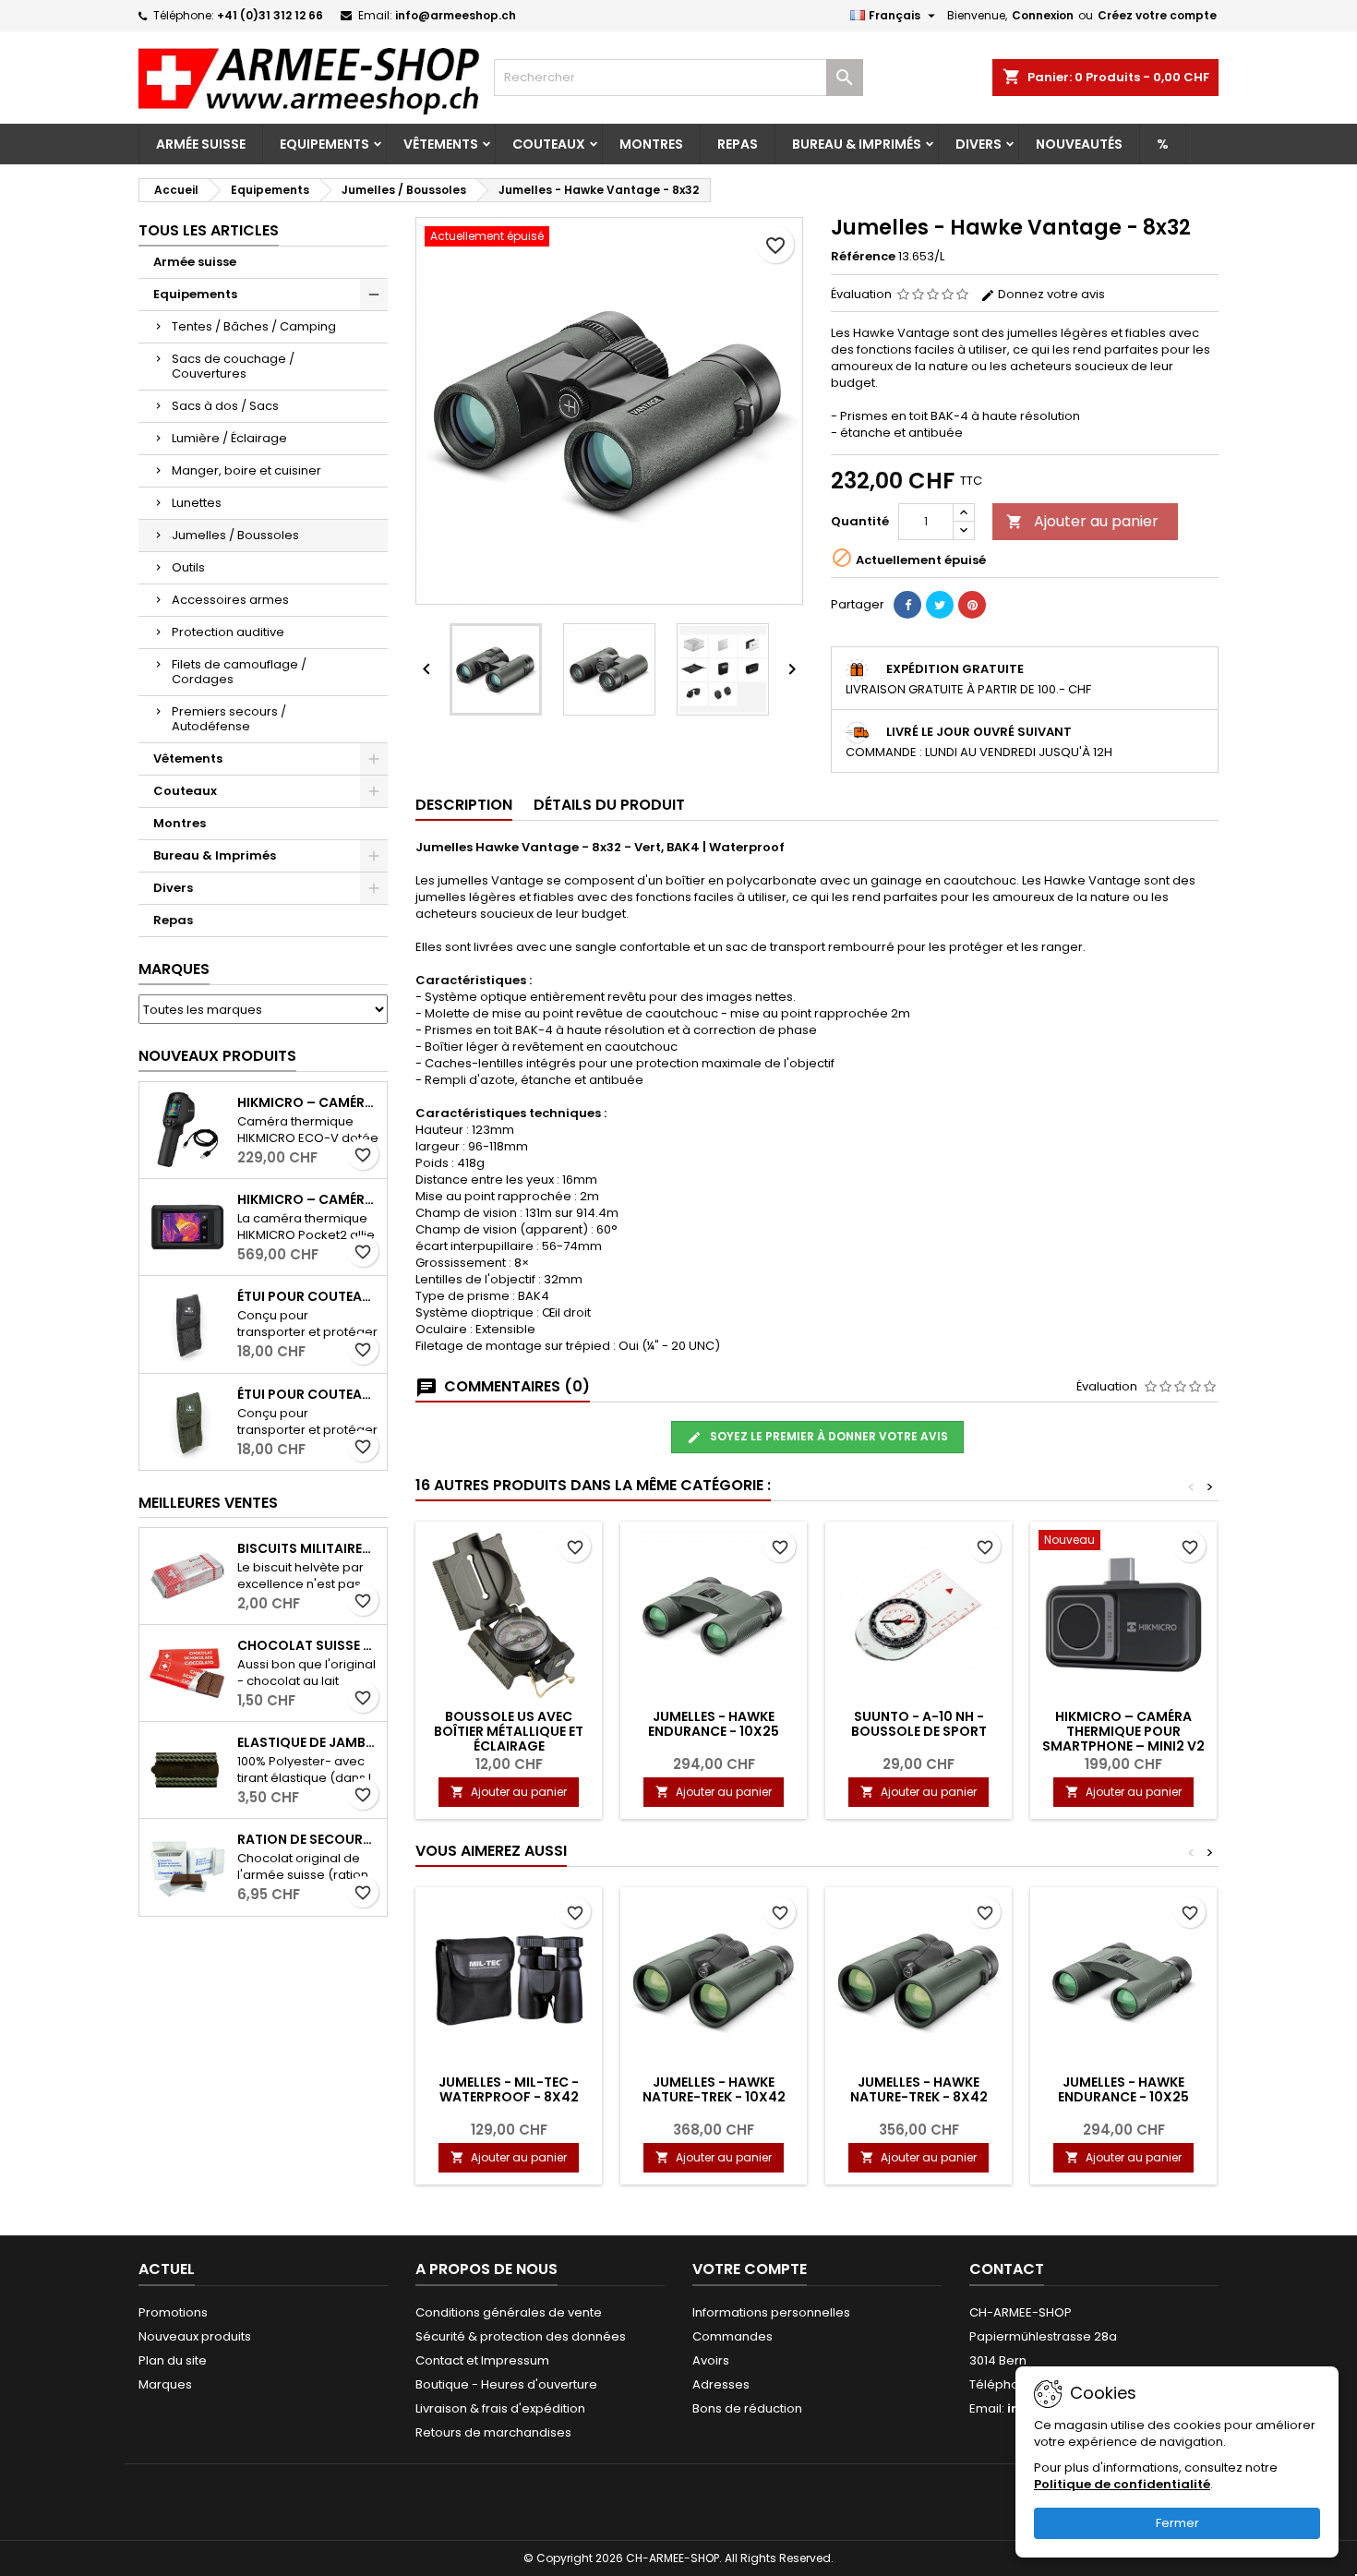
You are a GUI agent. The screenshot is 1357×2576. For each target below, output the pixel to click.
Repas (738, 144)
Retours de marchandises (493, 2432)
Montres (651, 144)
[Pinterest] (972, 605)
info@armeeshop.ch (456, 15)
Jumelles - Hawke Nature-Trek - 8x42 (919, 2089)
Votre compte (750, 2269)
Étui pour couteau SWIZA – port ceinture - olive (308, 1394)
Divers (979, 144)
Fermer (1177, 2523)
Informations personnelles (771, 2312)
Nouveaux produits (217, 1056)
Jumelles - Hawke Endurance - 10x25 (714, 1724)
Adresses (721, 2384)
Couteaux (549, 144)
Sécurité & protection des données (521, 2336)
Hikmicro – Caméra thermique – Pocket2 (308, 1199)
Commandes (733, 2336)
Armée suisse (201, 144)
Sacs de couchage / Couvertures (233, 366)
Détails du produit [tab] (609, 805)
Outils (188, 567)
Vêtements (441, 144)
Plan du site (173, 2360)
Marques (174, 969)
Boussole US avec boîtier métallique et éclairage (509, 1731)
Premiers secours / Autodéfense (229, 719)
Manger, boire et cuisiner (246, 470)
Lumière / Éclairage (229, 438)
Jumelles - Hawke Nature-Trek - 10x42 (714, 2089)
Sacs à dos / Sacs (225, 406)
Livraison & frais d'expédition (500, 2408)
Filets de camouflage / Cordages (239, 672)
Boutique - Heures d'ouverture (506, 2384)
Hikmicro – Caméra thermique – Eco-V (308, 1102)
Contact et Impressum (482, 2360)
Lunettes (197, 503)
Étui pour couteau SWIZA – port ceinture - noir (308, 1296)
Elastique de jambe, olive (308, 1742)
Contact (1007, 2269)
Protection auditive (228, 632)
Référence (863, 257)
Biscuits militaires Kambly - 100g (308, 1548)
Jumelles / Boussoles (235, 535)
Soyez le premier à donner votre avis (828, 1436)
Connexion (1043, 15)
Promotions (173, 2312)
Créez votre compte (1157, 15)
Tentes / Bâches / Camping (254, 326)
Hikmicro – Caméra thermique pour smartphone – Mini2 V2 (1123, 1731)
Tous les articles (209, 230)
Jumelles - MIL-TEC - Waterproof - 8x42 (509, 2089)
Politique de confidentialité (1122, 2484)
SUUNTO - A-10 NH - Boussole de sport (919, 1724)
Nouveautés (1079, 144)
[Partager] (907, 605)
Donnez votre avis (1050, 294)
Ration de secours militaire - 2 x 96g (308, 1839)
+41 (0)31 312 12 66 (270, 15)
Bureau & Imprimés (857, 144)
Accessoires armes (230, 600)
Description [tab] (464, 805)
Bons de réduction (747, 2408)
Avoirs (711, 2360)
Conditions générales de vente (509, 2312)
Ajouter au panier (1082, 521)
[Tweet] (940, 605)
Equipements (324, 144)
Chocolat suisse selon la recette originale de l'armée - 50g (308, 1645)
